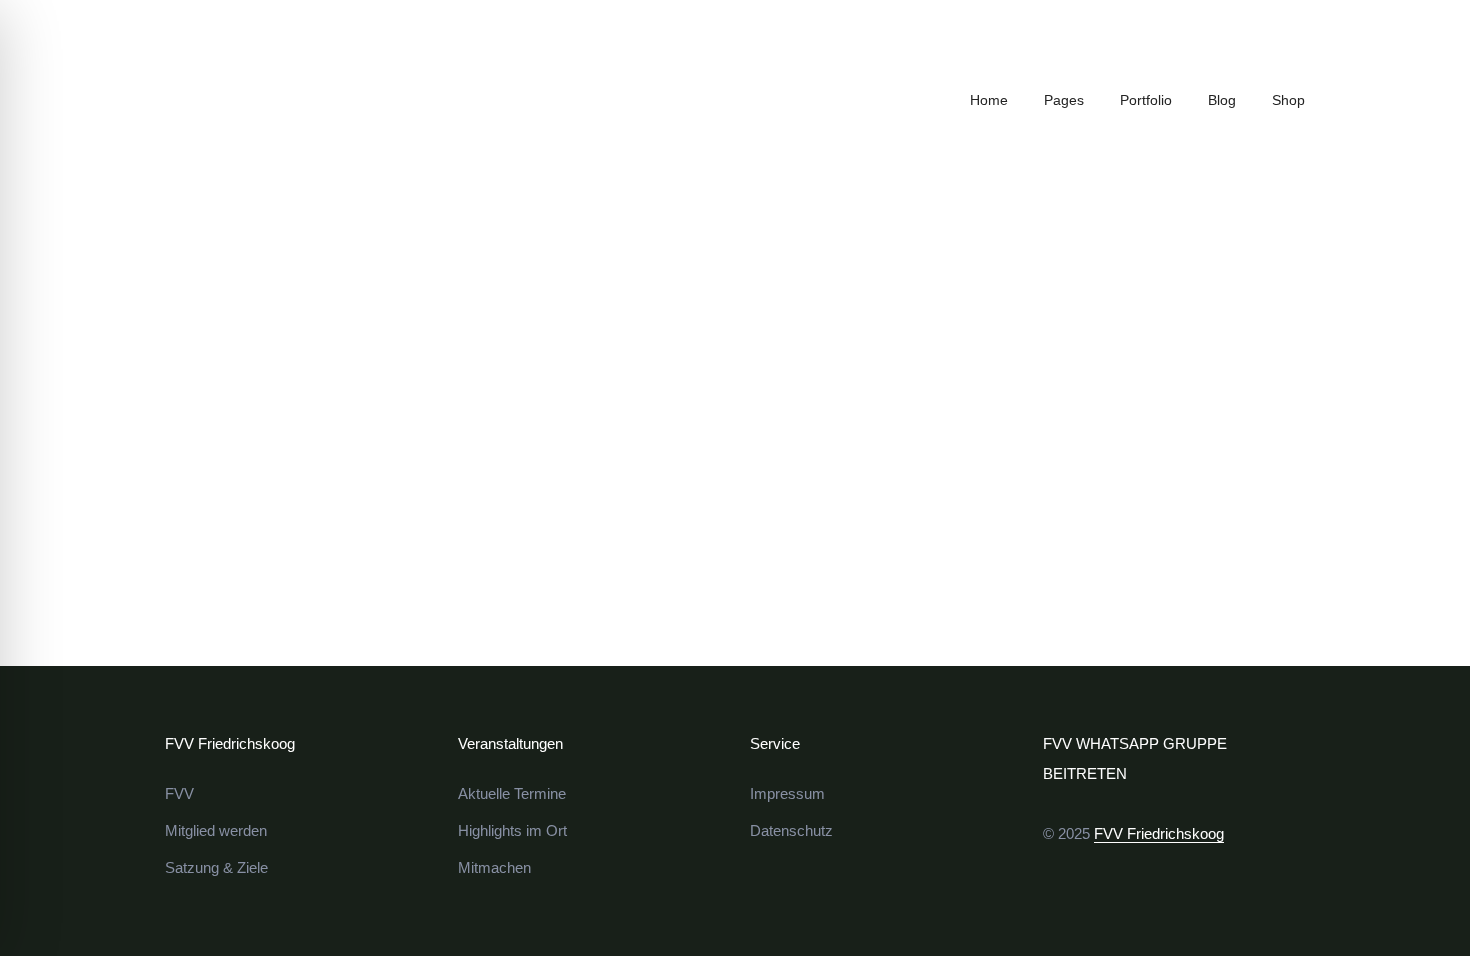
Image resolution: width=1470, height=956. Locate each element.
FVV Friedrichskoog (1159, 833)
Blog (1222, 100)
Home (989, 100)
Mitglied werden (216, 830)
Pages (1064, 100)
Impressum (787, 793)
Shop (1288, 100)
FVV (179, 793)
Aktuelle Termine (512, 793)
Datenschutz (791, 830)
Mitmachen (494, 867)
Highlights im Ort (512, 830)
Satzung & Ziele (216, 867)
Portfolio (1146, 100)
